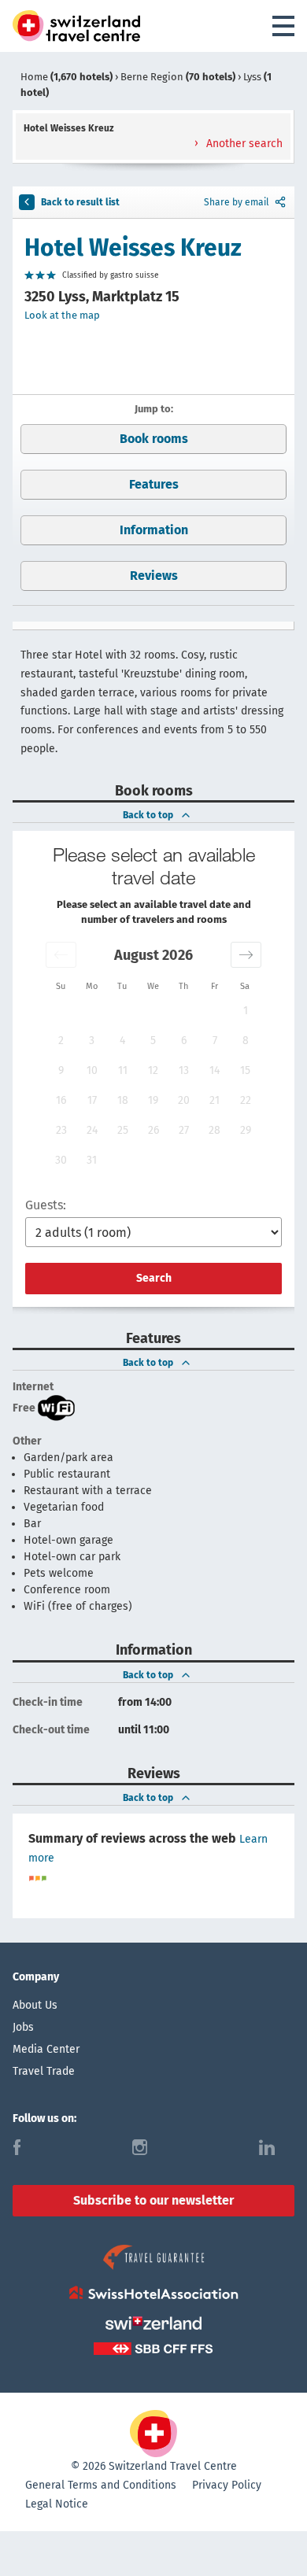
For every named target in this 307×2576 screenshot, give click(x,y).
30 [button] (61, 1160)
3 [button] (92, 1041)
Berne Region (178, 77)
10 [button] (92, 1070)
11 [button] (123, 1070)
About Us (35, 2005)
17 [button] (92, 1100)
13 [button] (184, 1070)
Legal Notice (57, 2504)
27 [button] (184, 1130)
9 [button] (61, 1070)
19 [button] (153, 1100)
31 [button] (92, 1160)
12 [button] (153, 1070)
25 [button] (123, 1130)
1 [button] (246, 1011)
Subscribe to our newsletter (153, 2200)
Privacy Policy (227, 2485)
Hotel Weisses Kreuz (133, 248)
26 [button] (153, 1130)
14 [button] (215, 1070)
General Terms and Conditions (101, 2485)
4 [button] (122, 1041)
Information (154, 530)
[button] (61, 955)
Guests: (46, 1205)
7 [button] (215, 1041)
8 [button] (246, 1041)
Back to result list (80, 202)
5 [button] (153, 1041)
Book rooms (154, 439)
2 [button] (61, 1041)
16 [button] (61, 1100)
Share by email (237, 202)
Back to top (148, 815)
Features (154, 484)
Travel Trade (44, 2071)
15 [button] (245, 1070)
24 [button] (92, 1130)
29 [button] (246, 1130)
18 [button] (123, 1100)
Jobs (23, 2027)
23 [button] (61, 1130)
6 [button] (184, 1041)
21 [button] (215, 1100)
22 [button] (246, 1100)
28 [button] (215, 1130)
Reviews (154, 576)
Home (67, 77)
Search (154, 1278)
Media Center (46, 2049)
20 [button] (184, 1100)
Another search (243, 144)
